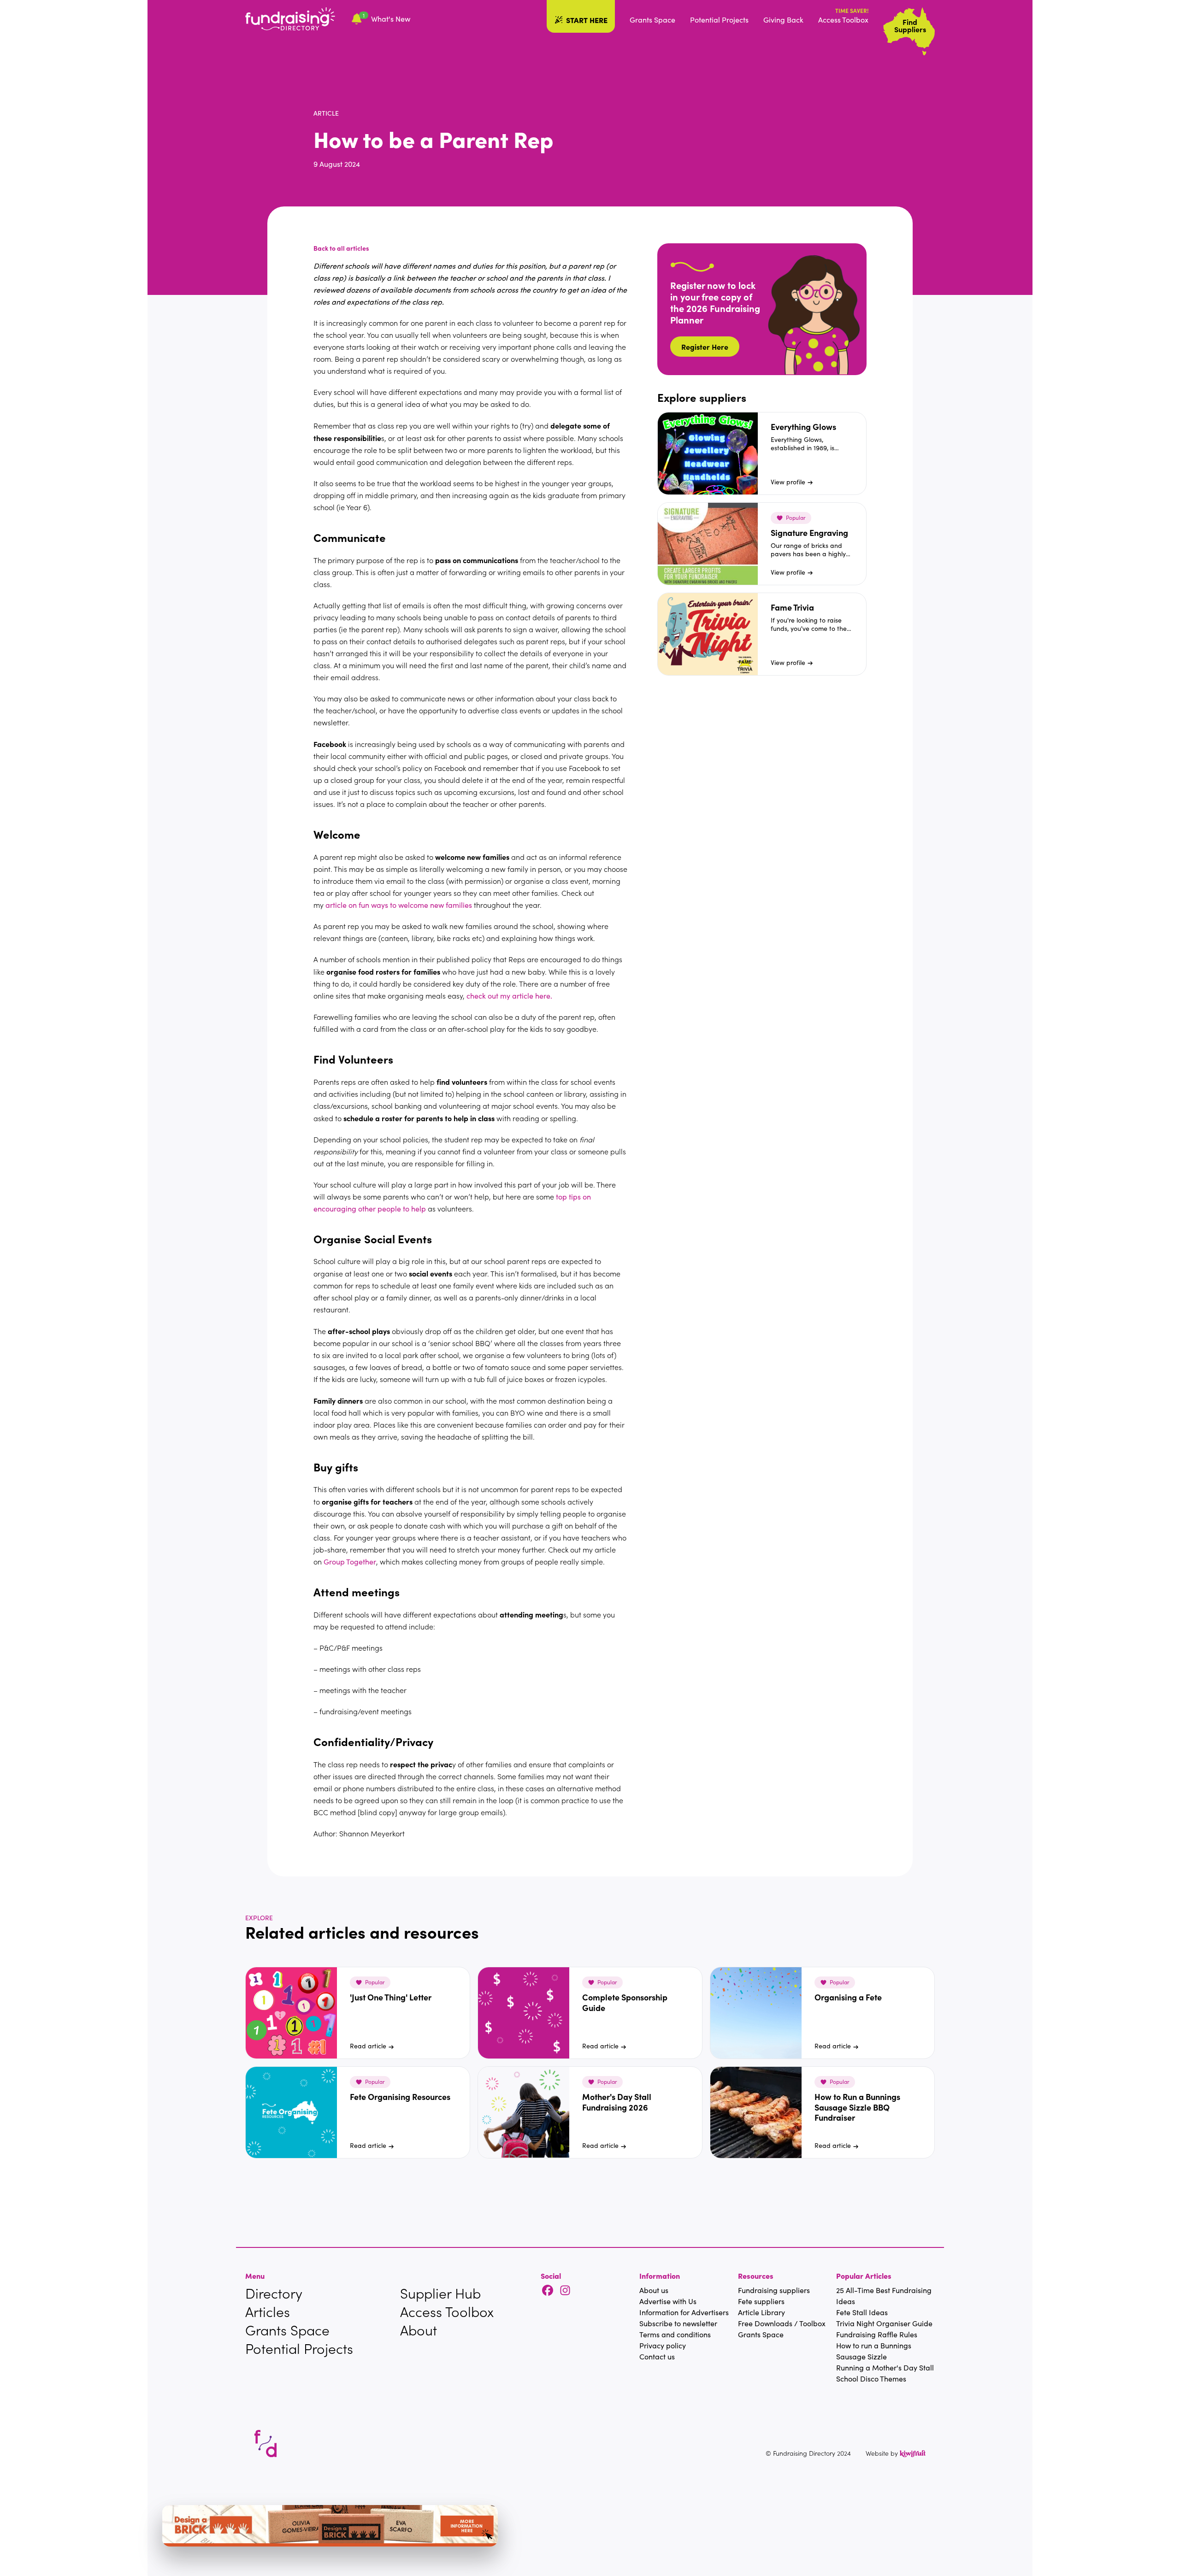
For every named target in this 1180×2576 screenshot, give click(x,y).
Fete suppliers (761, 2301)
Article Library (761, 2312)
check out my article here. (509, 996)
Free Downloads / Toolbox (782, 2323)
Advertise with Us (668, 2301)
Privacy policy (663, 2345)
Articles (268, 2311)
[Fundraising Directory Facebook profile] (548, 2291)
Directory (274, 2293)
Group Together (350, 1561)
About (419, 2330)
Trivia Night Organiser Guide (884, 2323)
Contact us (657, 2356)
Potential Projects (719, 20)
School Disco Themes (871, 2379)
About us (654, 2290)
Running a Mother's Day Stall (885, 2367)
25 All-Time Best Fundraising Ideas (884, 2296)
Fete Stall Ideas (862, 2312)
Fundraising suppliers (774, 2290)
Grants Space (652, 20)
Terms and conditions (675, 2334)
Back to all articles (341, 248)
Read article (368, 2046)
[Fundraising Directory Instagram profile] (565, 2291)
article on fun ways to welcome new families (399, 905)
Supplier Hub (440, 2293)
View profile (788, 482)
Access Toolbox (843, 20)
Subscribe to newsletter (678, 2323)
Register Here (705, 347)
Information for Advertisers (684, 2312)
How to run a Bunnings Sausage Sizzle (874, 2351)
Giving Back (783, 20)
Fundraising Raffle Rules (877, 2334)
